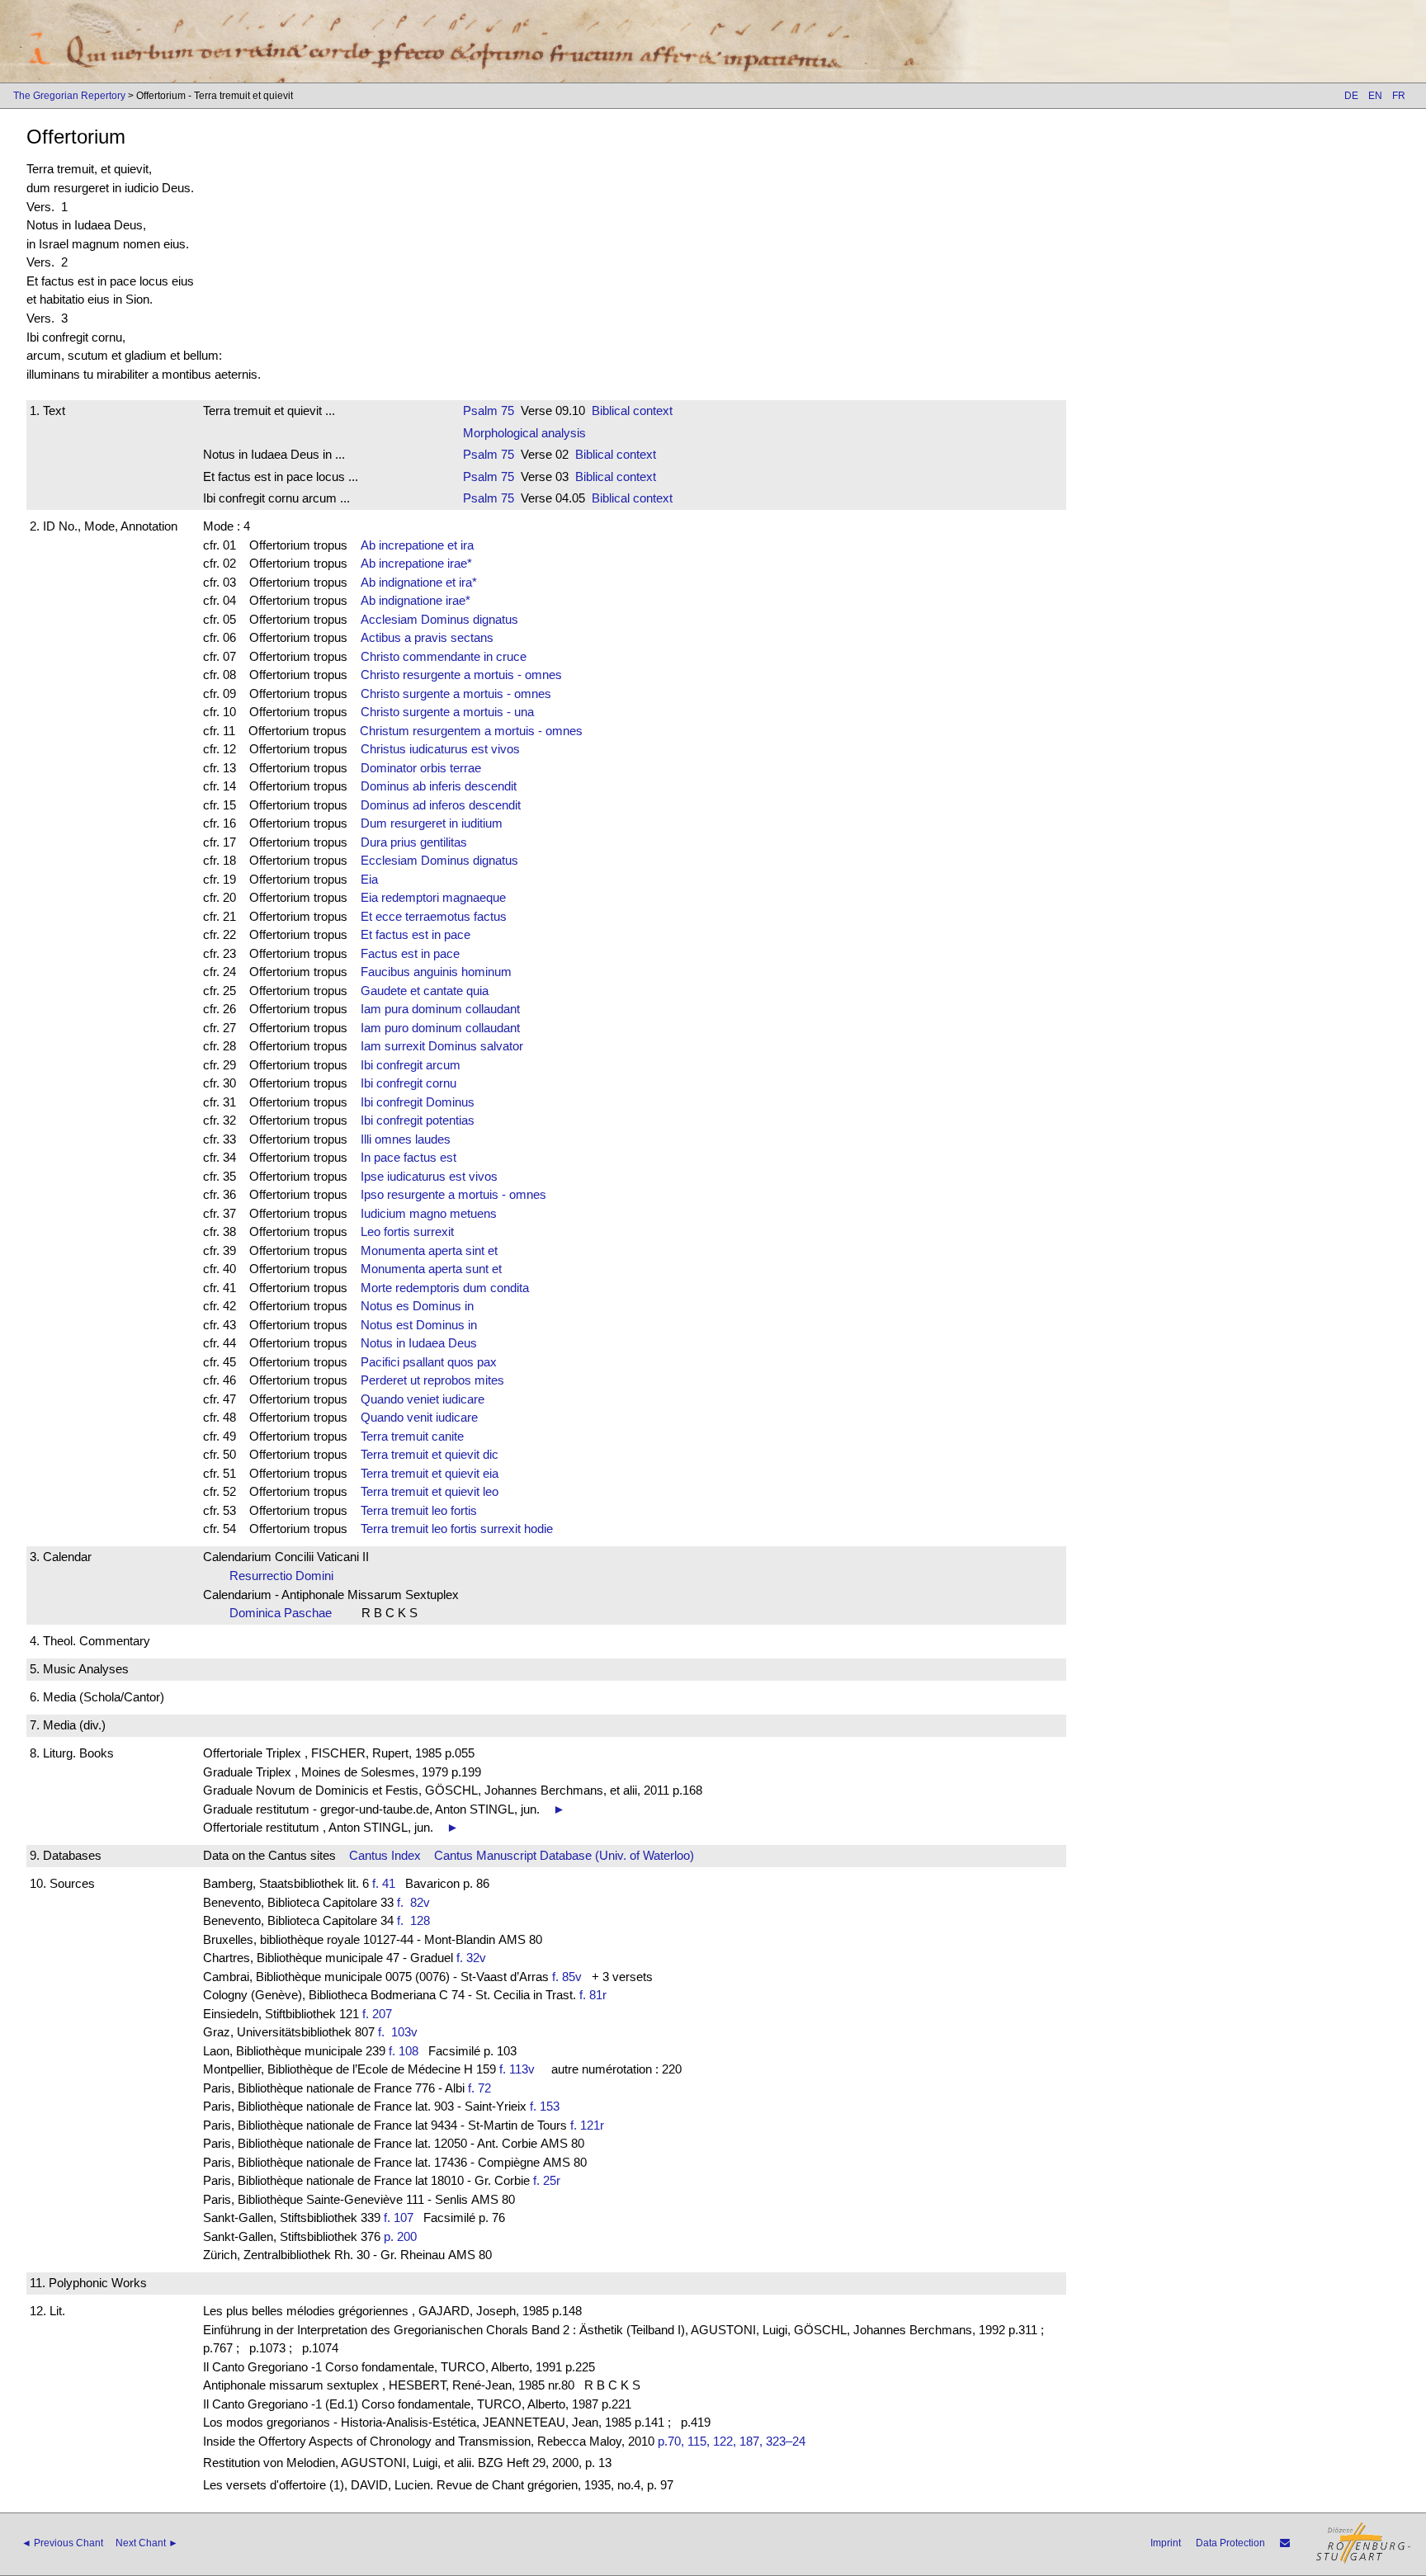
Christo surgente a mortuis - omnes (456, 694)
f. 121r (587, 2125)
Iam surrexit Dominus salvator (442, 1046)
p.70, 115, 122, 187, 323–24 (732, 2441)
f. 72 (479, 2088)
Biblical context (632, 410)
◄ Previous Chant (62, 2543)
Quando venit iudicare (419, 1417)
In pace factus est (408, 1157)
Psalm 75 (489, 410)
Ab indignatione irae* (416, 600)
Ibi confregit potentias (418, 1120)
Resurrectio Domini (286, 1576)
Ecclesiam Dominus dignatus (439, 860)
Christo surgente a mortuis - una (447, 712)
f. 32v (471, 1958)
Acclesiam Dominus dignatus (439, 619)
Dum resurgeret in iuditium (432, 823)
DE (1351, 96)
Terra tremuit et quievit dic (430, 1454)
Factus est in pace (410, 953)
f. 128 (417, 1920)
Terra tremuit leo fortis (419, 1510)
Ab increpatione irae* (416, 563)
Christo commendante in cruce (444, 656)
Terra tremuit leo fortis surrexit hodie (457, 1529)
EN (1375, 96)
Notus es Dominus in (417, 1306)
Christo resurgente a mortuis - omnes (461, 675)
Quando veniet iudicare (423, 1399)
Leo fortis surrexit (407, 1231)
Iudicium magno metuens (429, 1213)
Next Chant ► (147, 2543)
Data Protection (1230, 2543)
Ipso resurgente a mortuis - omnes (453, 1194)
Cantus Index (385, 1855)
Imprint (1166, 2543)
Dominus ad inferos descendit (441, 805)
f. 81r (593, 1995)
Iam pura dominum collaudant (440, 1009)
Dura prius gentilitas (414, 842)
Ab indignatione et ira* (419, 582)
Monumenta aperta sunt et (431, 1269)
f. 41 (384, 1883)
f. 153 (545, 2106)
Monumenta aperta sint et (429, 1250)
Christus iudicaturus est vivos (440, 749)
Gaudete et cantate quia (425, 991)
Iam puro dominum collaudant (440, 1028)
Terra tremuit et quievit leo (430, 1491)
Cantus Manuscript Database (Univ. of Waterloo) (564, 1855)
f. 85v (567, 1977)
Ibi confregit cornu (408, 1083)
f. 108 (404, 2051)
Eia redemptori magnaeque (433, 897)
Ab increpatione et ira (417, 545)
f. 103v (401, 2032)
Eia (369, 879)
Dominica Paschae (286, 1613)
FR (1399, 96)
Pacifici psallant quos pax (429, 1362)
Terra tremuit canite (412, 1436)
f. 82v (417, 1902)
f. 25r (547, 2180)
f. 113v (517, 2069)
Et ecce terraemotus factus (434, 916)
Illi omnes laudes (406, 1139)
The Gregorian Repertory (69, 96)
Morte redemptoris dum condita (445, 1288)
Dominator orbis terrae (421, 768)
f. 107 (399, 2217)
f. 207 (377, 2014)
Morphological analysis (524, 433)
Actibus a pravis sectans (427, 637)
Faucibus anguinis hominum (436, 972)
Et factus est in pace (416, 934)
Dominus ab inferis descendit (439, 786)
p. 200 (400, 2236)
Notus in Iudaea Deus (419, 1343)
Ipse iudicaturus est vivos (429, 1176)
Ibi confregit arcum (411, 1065)
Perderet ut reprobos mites (432, 1380)
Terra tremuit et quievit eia (430, 1473)
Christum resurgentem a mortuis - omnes (471, 731)
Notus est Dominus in (419, 1325)
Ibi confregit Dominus (418, 1102)
